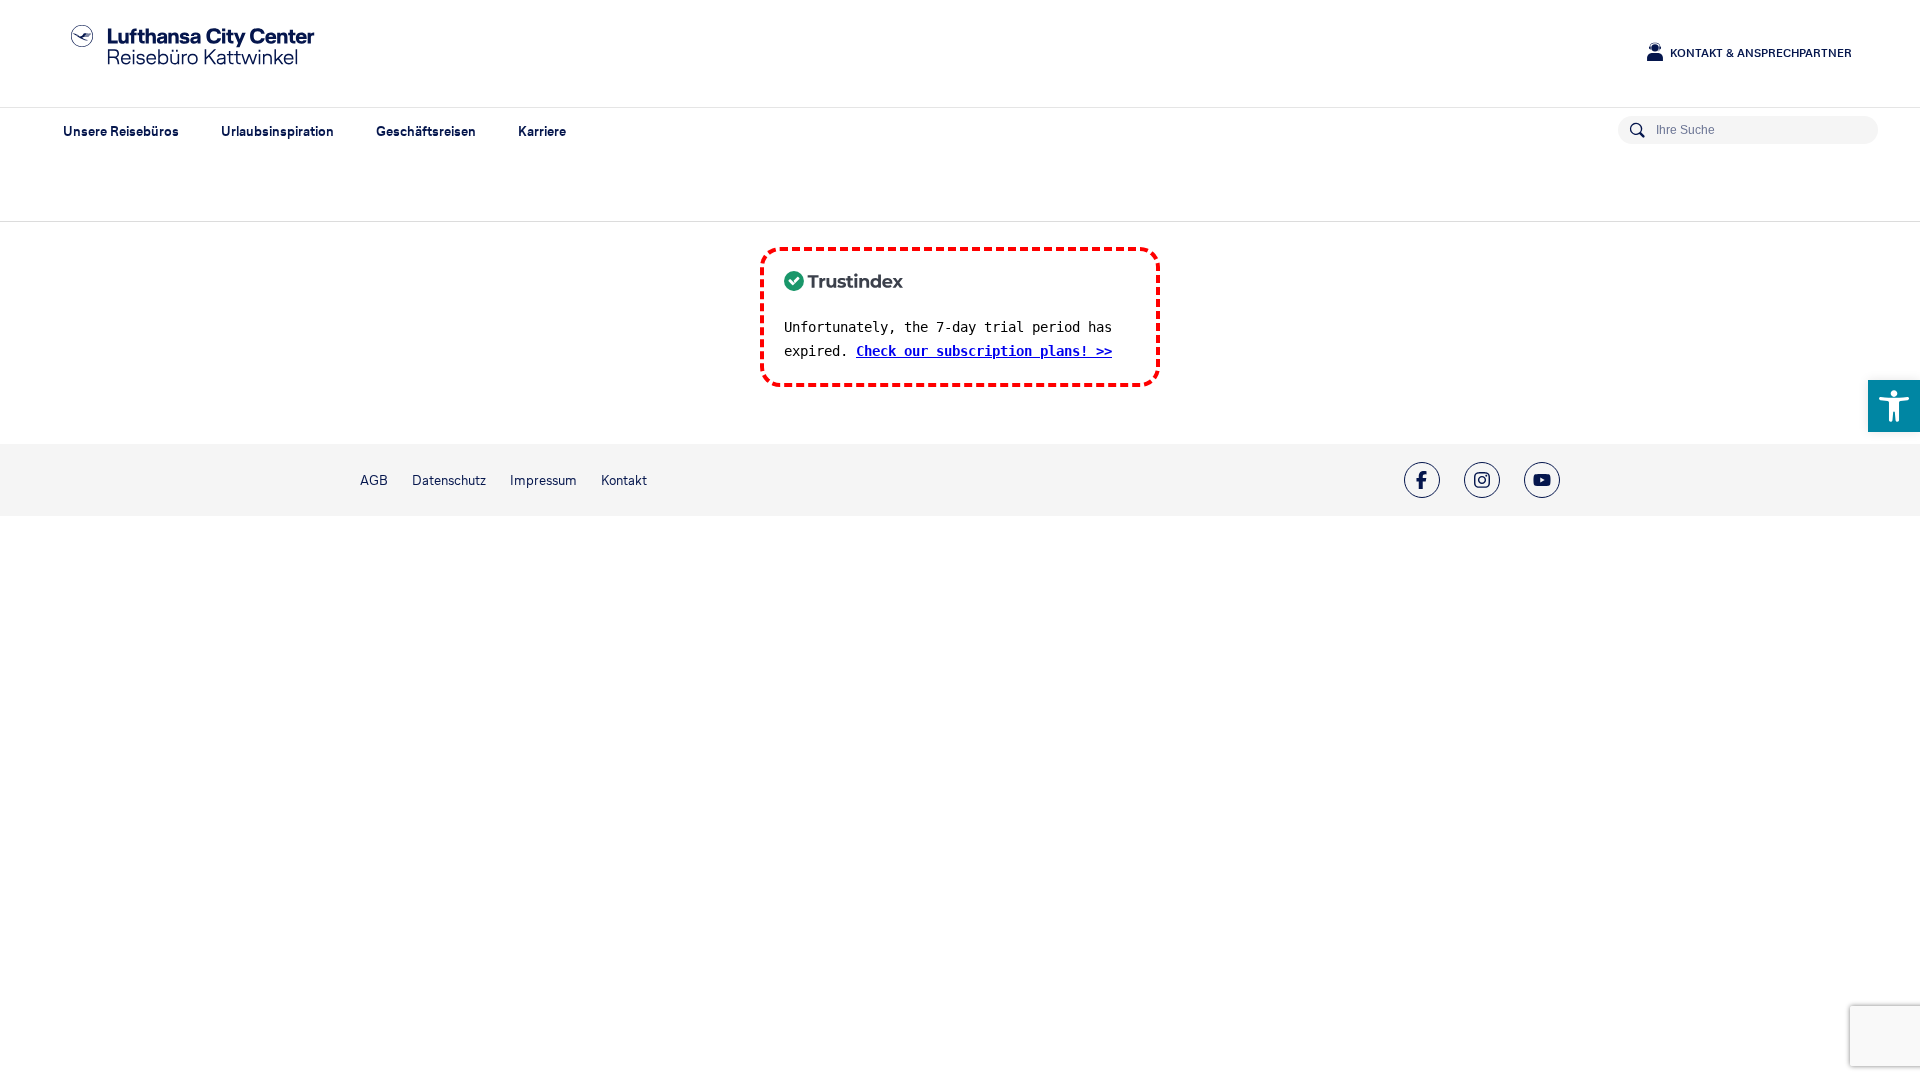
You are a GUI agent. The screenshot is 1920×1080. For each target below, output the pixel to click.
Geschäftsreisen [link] (426, 131)
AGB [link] (374, 480)
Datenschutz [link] (449, 480)
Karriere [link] (542, 131)
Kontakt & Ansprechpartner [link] (1761, 53)
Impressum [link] (543, 480)
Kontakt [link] (624, 480)
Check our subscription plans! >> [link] (984, 351)
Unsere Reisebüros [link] (121, 131)
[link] (1894, 406)
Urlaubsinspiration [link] (277, 131)
